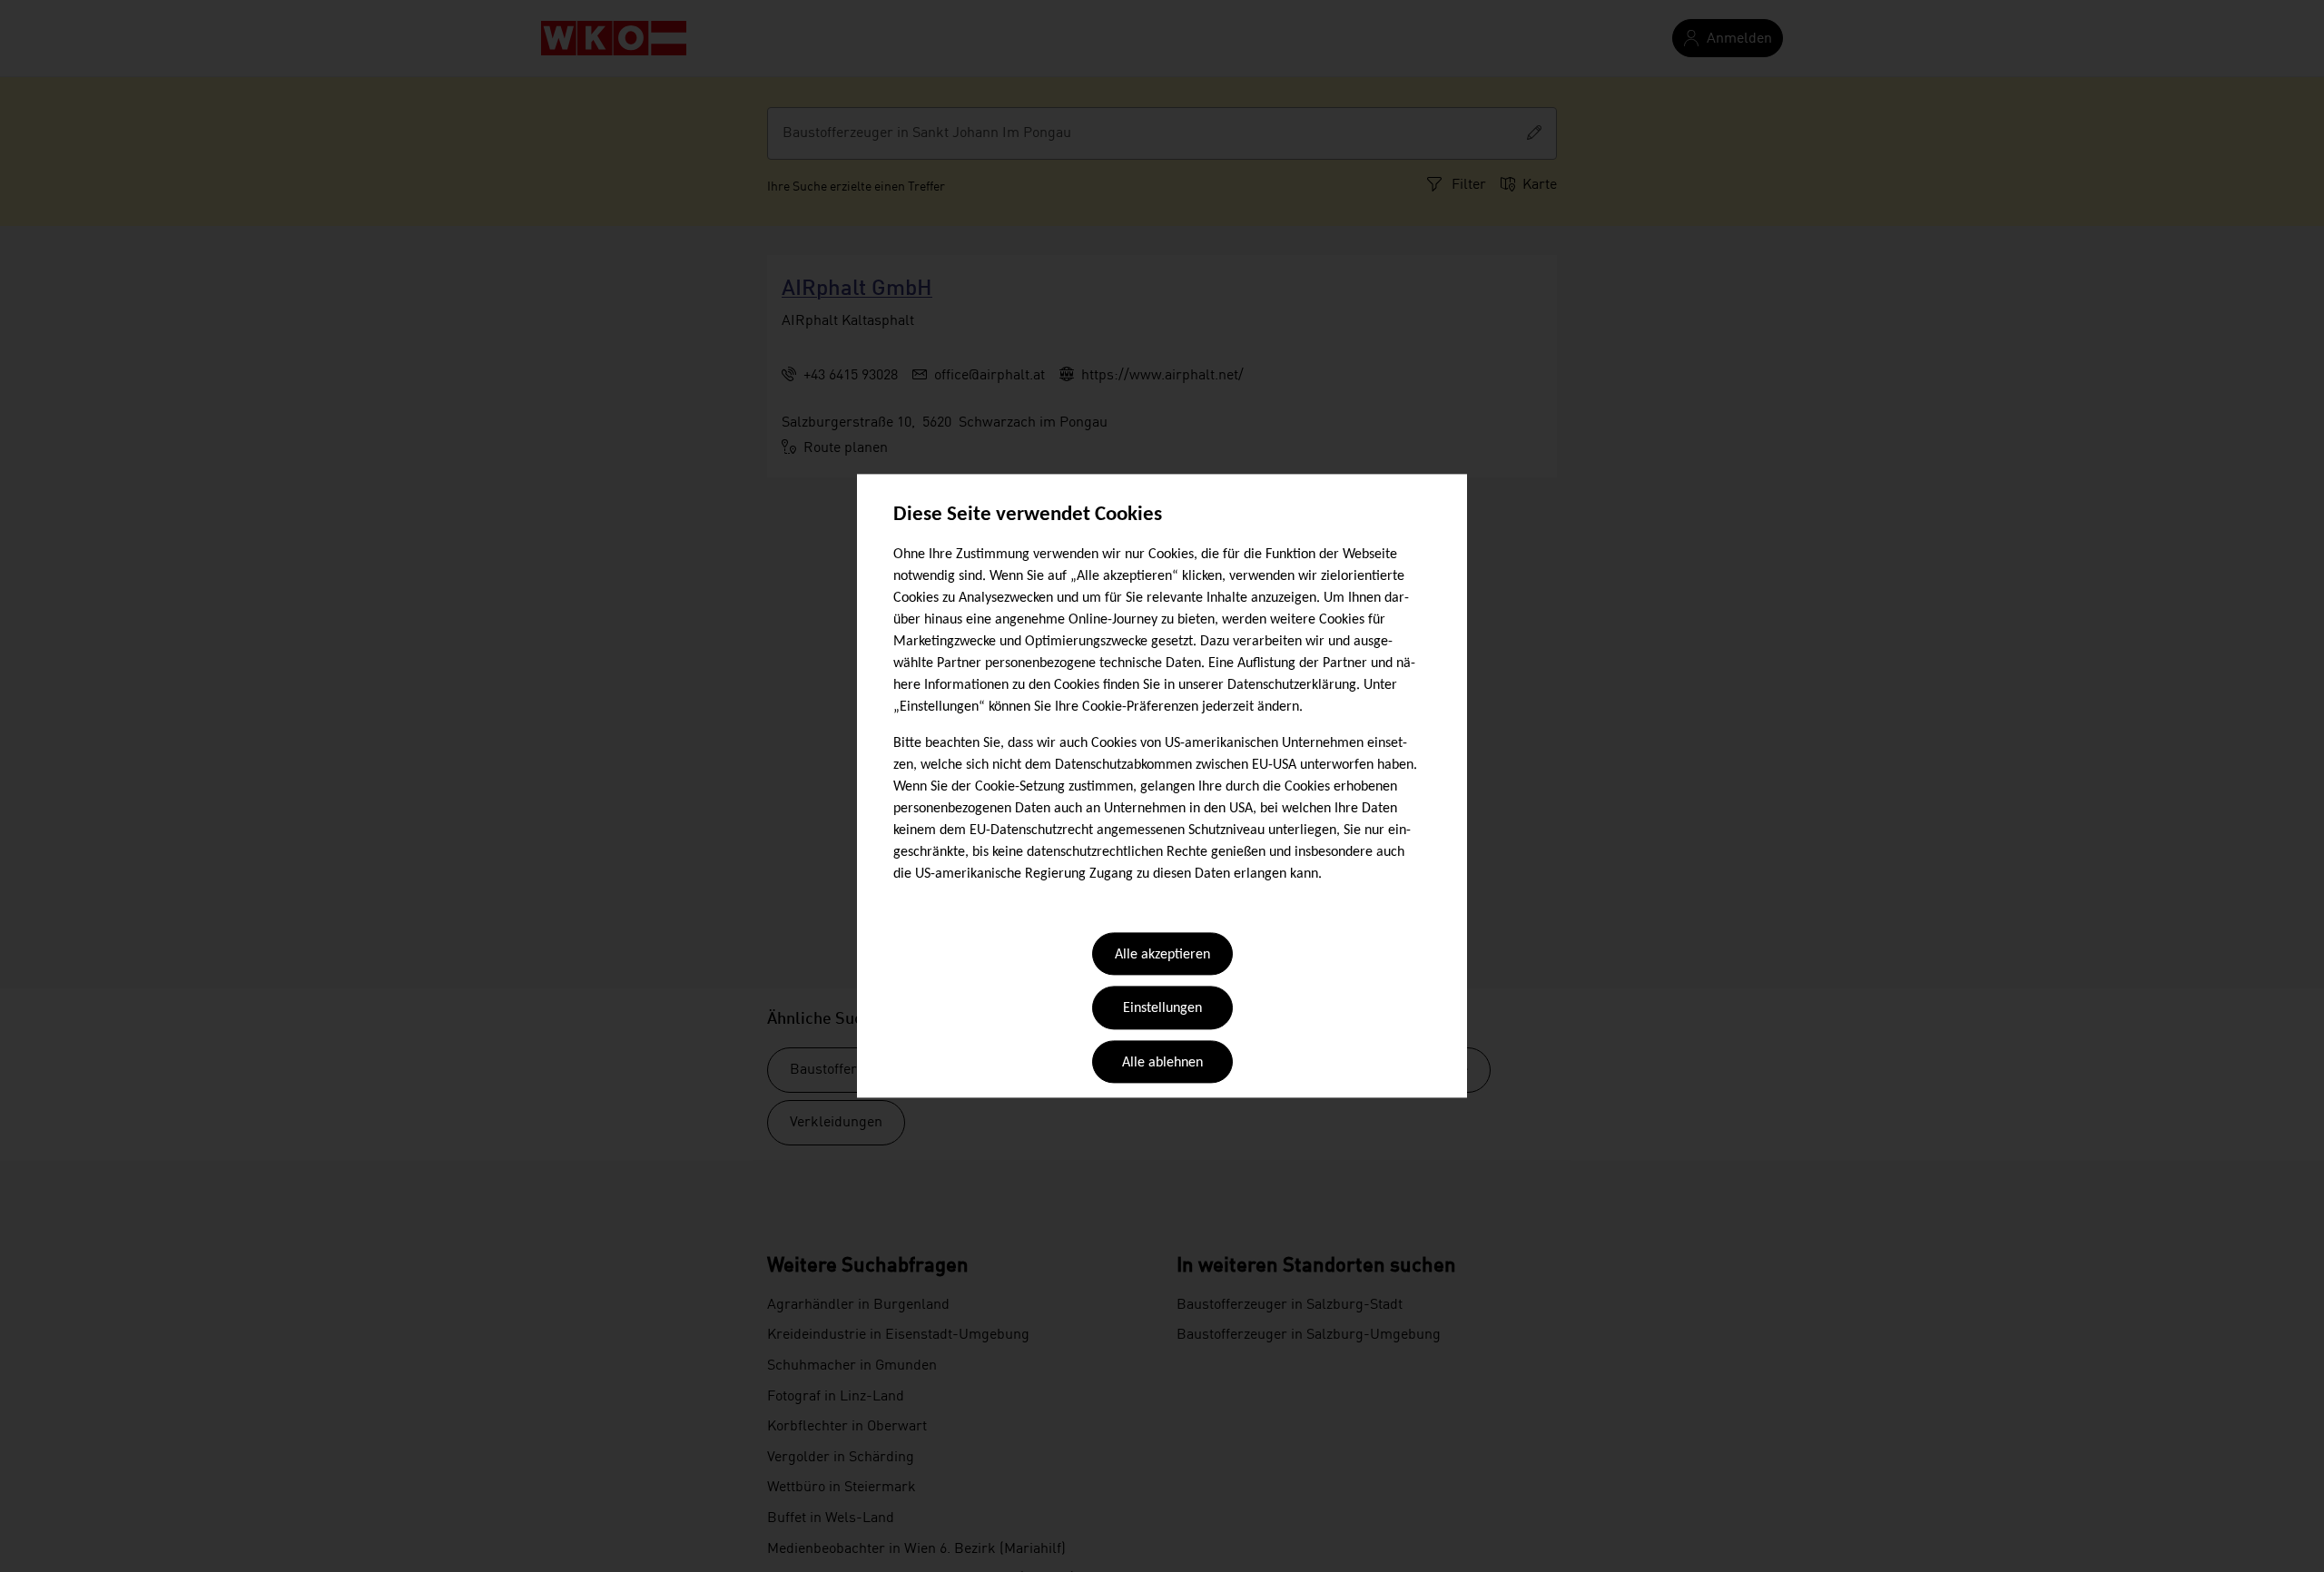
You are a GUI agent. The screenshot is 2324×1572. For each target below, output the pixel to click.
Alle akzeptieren (1162, 955)
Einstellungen (1162, 1009)
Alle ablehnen (1162, 1063)
